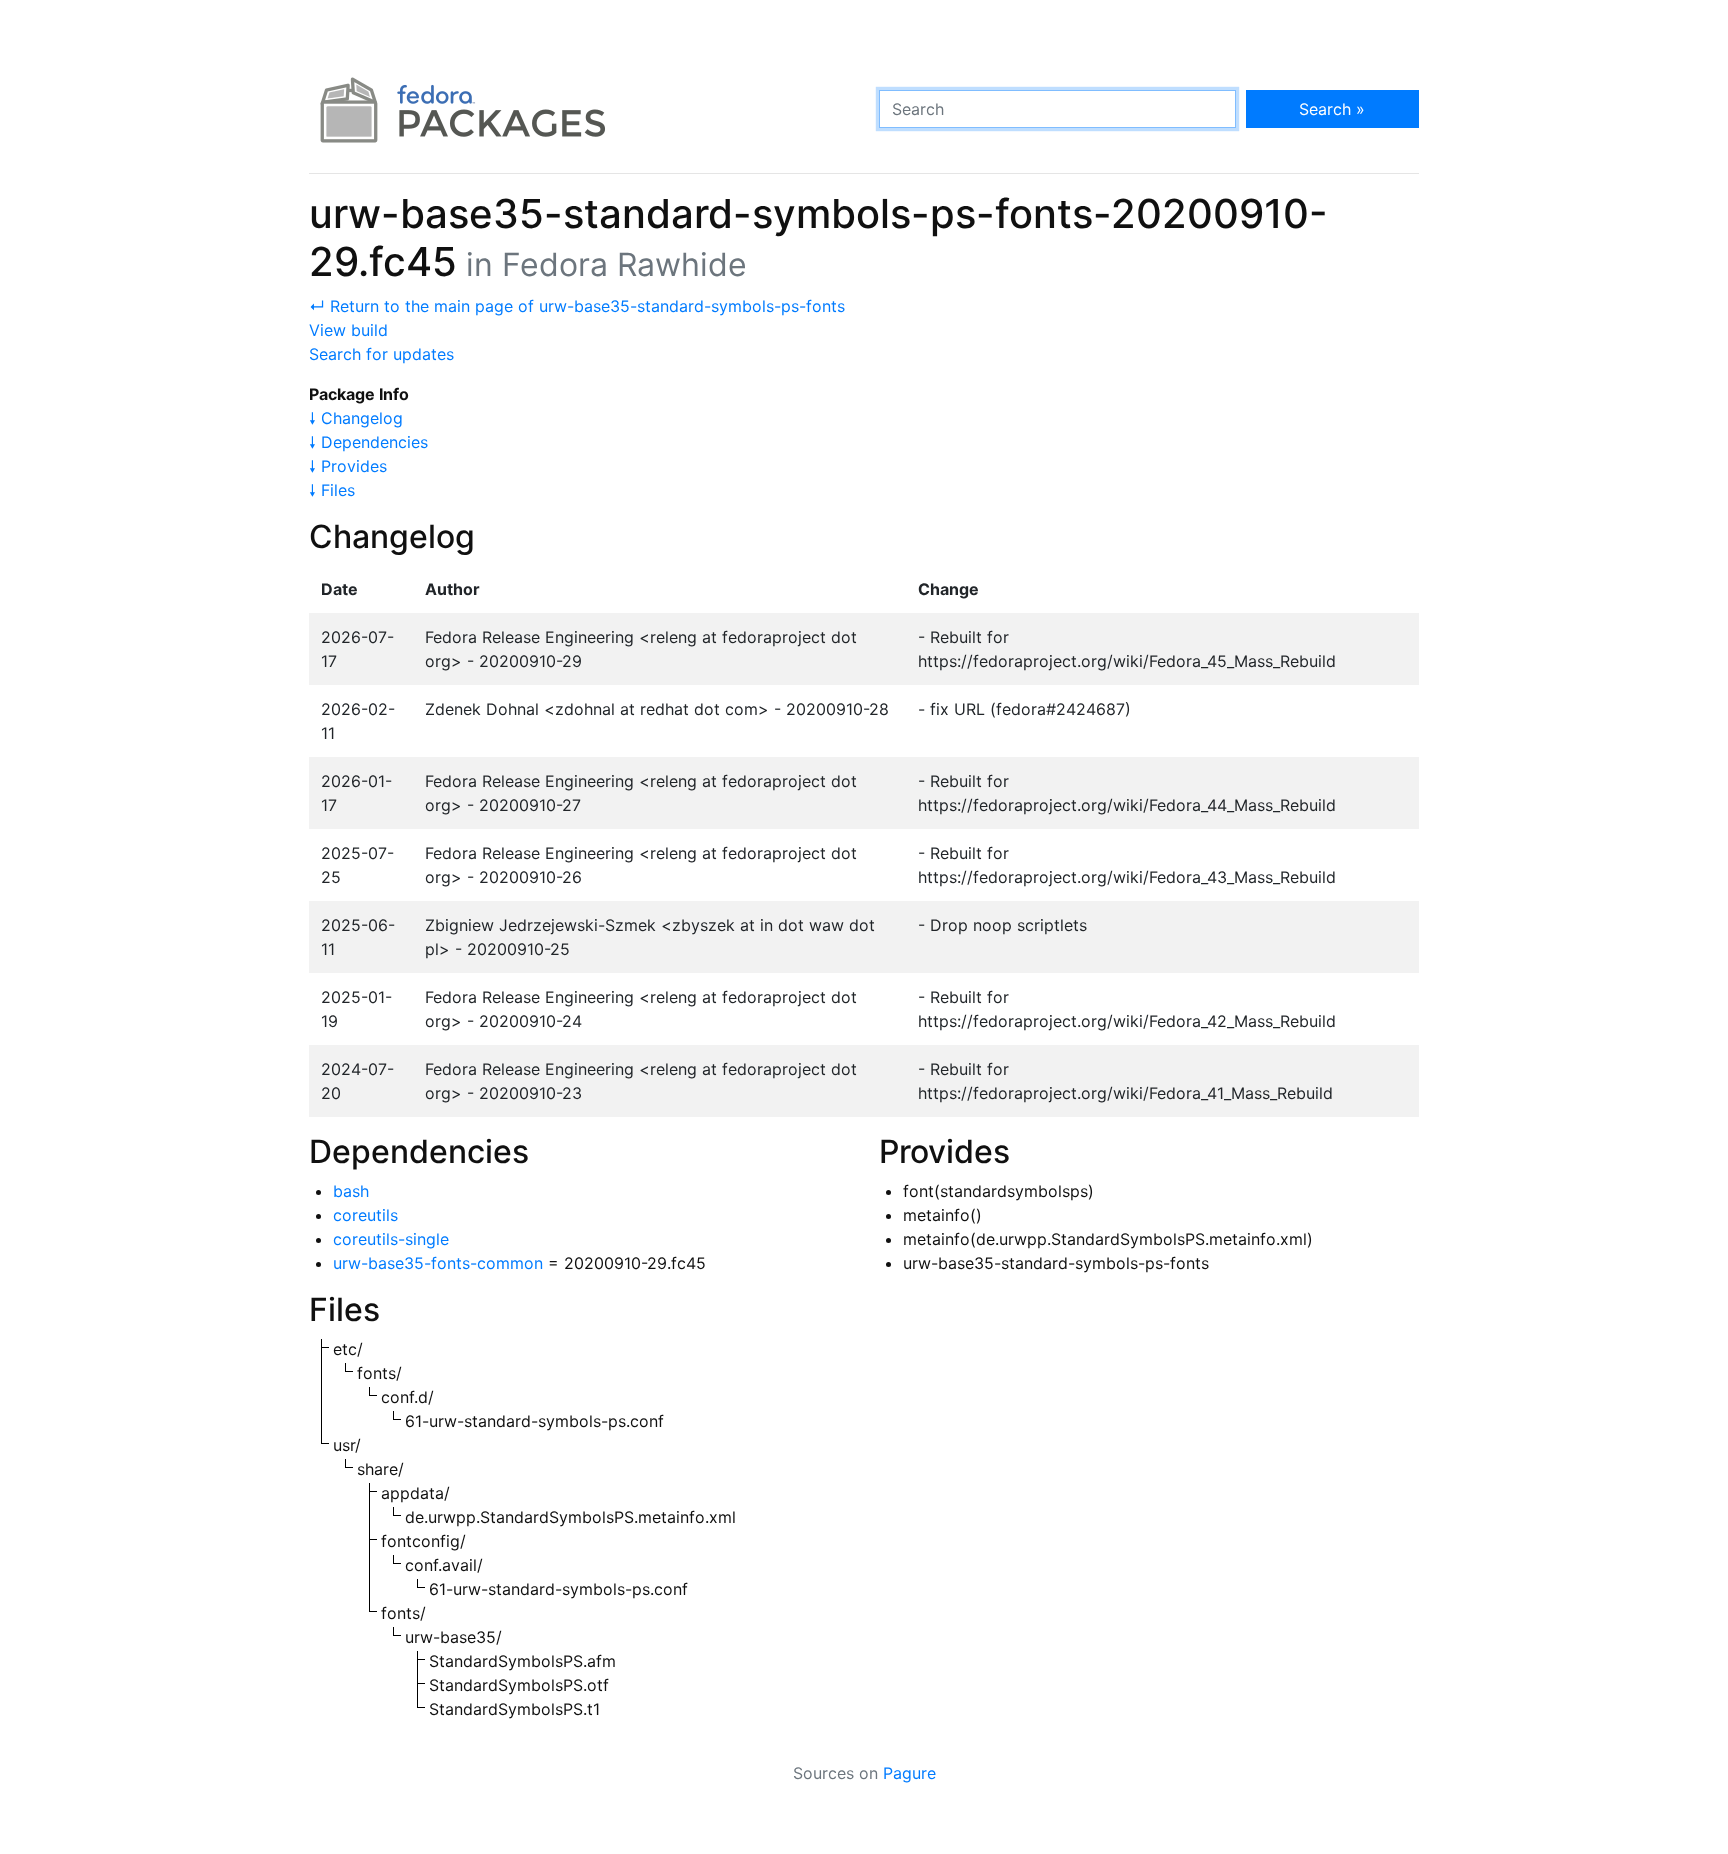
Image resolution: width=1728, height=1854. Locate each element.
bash (351, 1191)
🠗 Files (332, 490)
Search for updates (381, 354)
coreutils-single (391, 1239)
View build (348, 330)
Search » (1332, 109)
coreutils (365, 1215)
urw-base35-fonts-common (438, 1263)
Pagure (909, 1773)
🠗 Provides (348, 466)
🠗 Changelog (356, 418)
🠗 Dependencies (368, 442)
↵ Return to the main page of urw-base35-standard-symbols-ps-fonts (577, 306)
